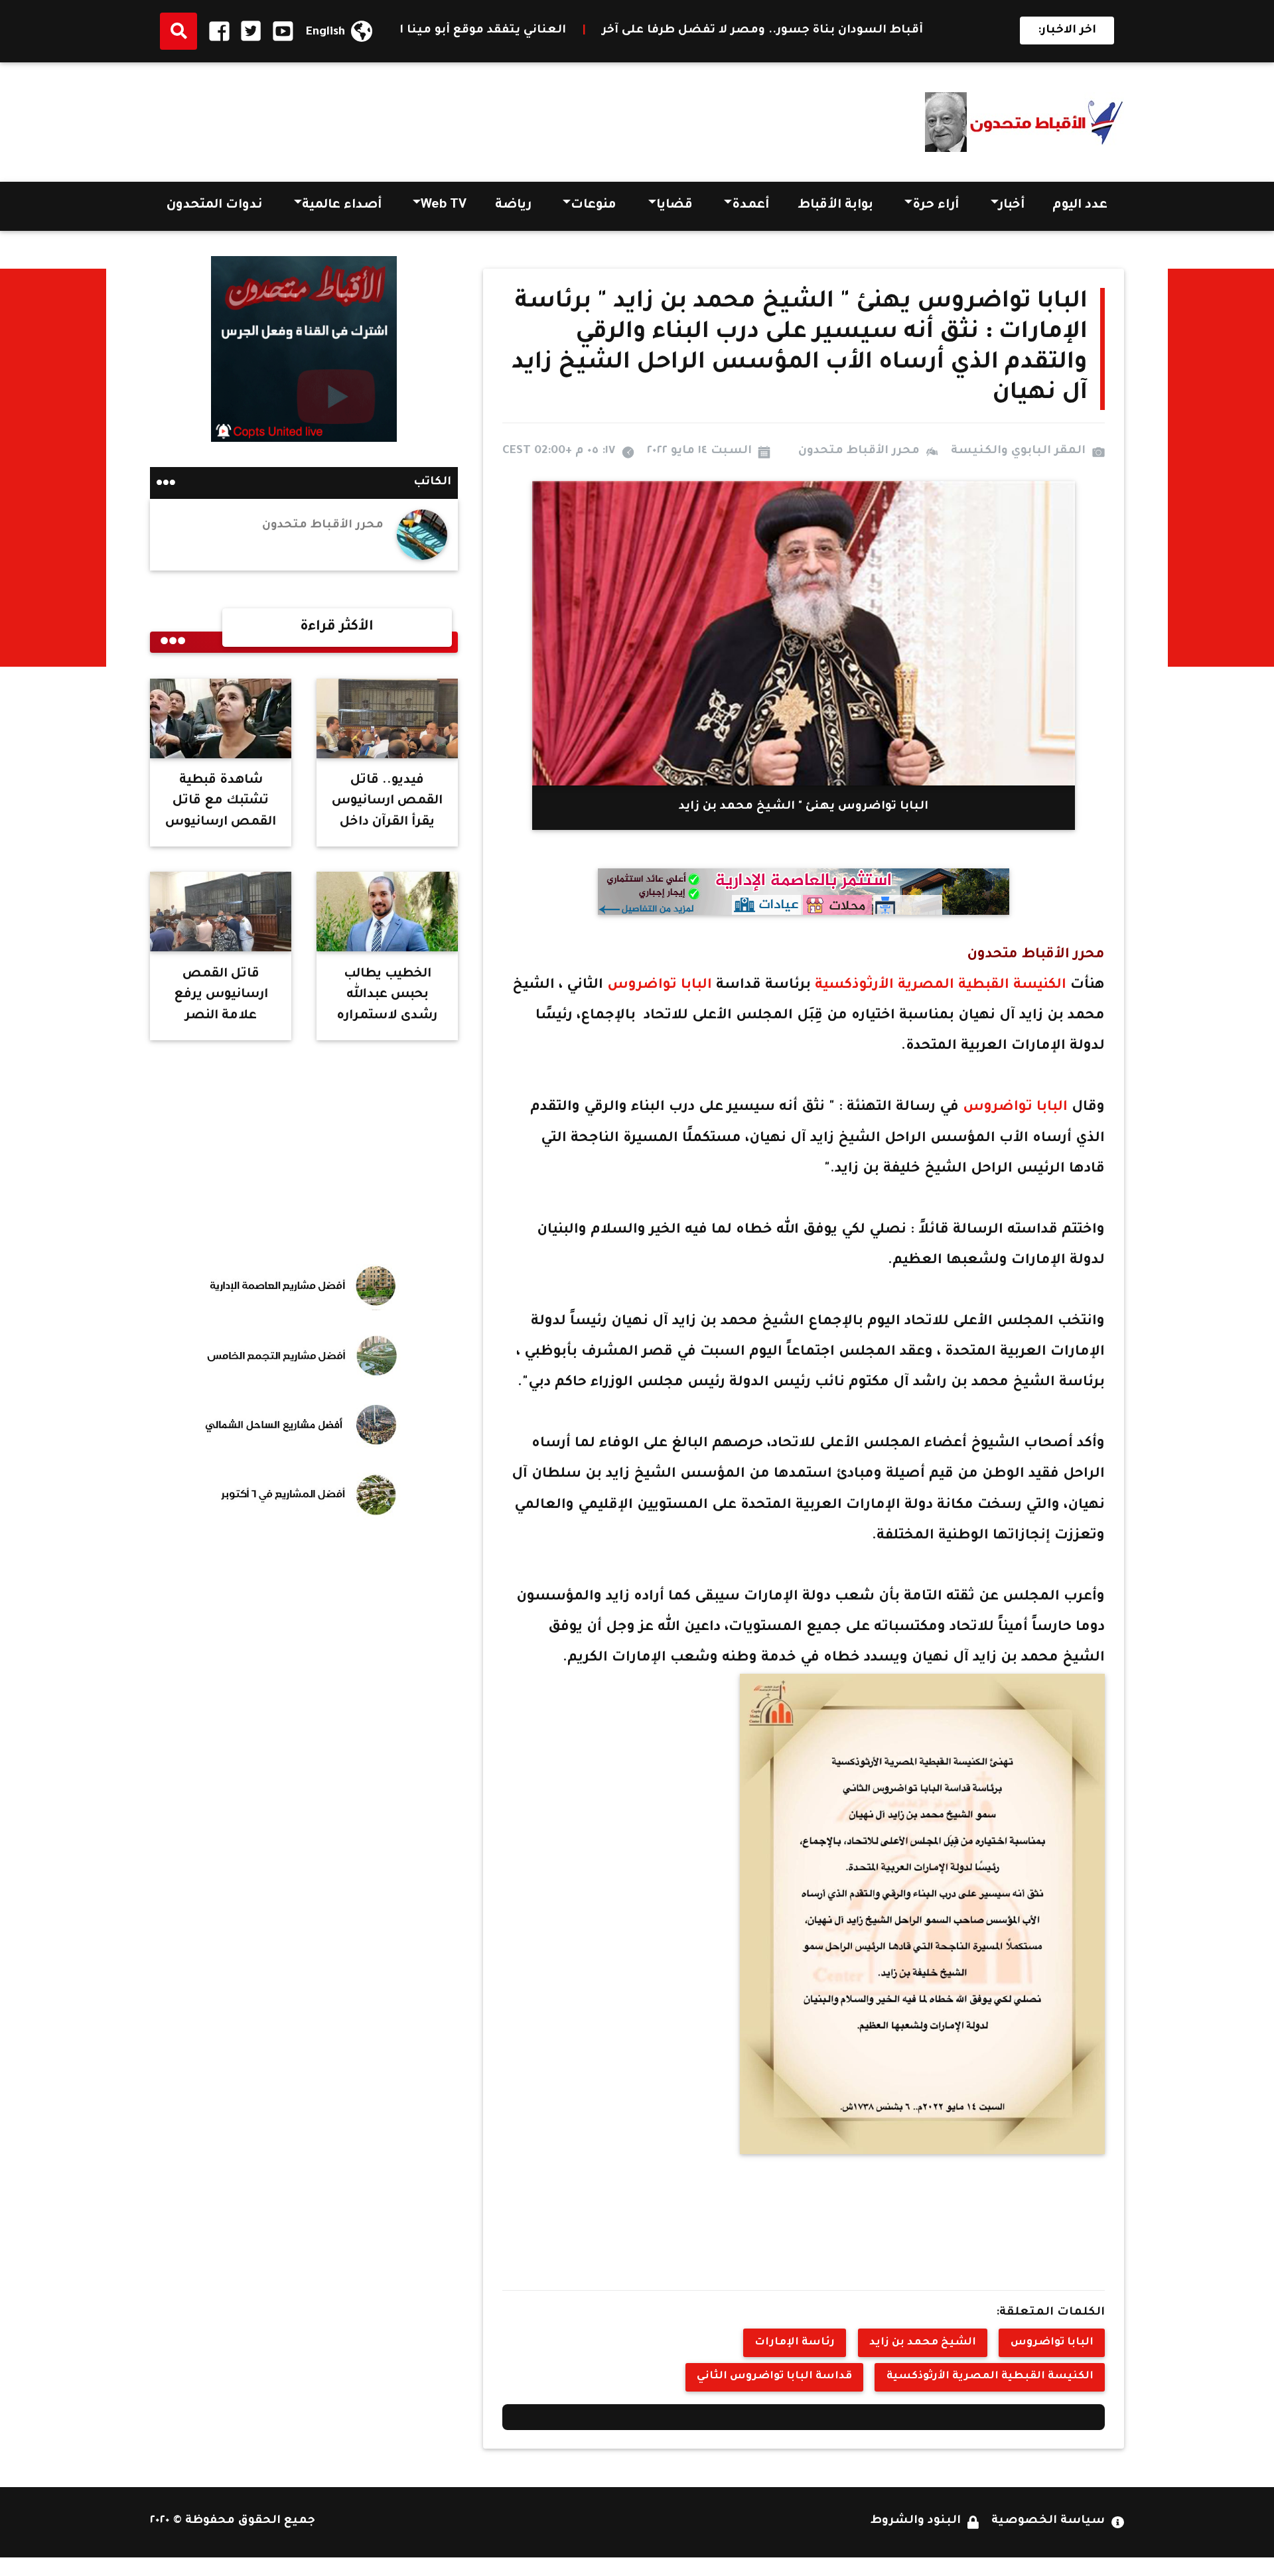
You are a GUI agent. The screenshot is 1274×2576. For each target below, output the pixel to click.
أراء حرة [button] (936, 206)
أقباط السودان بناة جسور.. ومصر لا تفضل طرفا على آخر (937, 31)
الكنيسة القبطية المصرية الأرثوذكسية (941, 985)
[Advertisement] (391, 117)
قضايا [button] (674, 206)
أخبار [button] (1012, 206)
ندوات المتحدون (214, 206)
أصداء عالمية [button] (342, 206)
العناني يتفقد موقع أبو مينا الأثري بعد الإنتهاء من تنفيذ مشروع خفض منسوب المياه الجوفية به (461, 31)
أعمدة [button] (750, 206)
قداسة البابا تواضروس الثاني (774, 2377)
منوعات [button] (594, 206)
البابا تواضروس (658, 985)
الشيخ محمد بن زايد (923, 2343)
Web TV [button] (444, 206)
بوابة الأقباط (835, 206)
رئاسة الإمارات (795, 2343)
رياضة (513, 206)
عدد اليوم (1080, 206)
